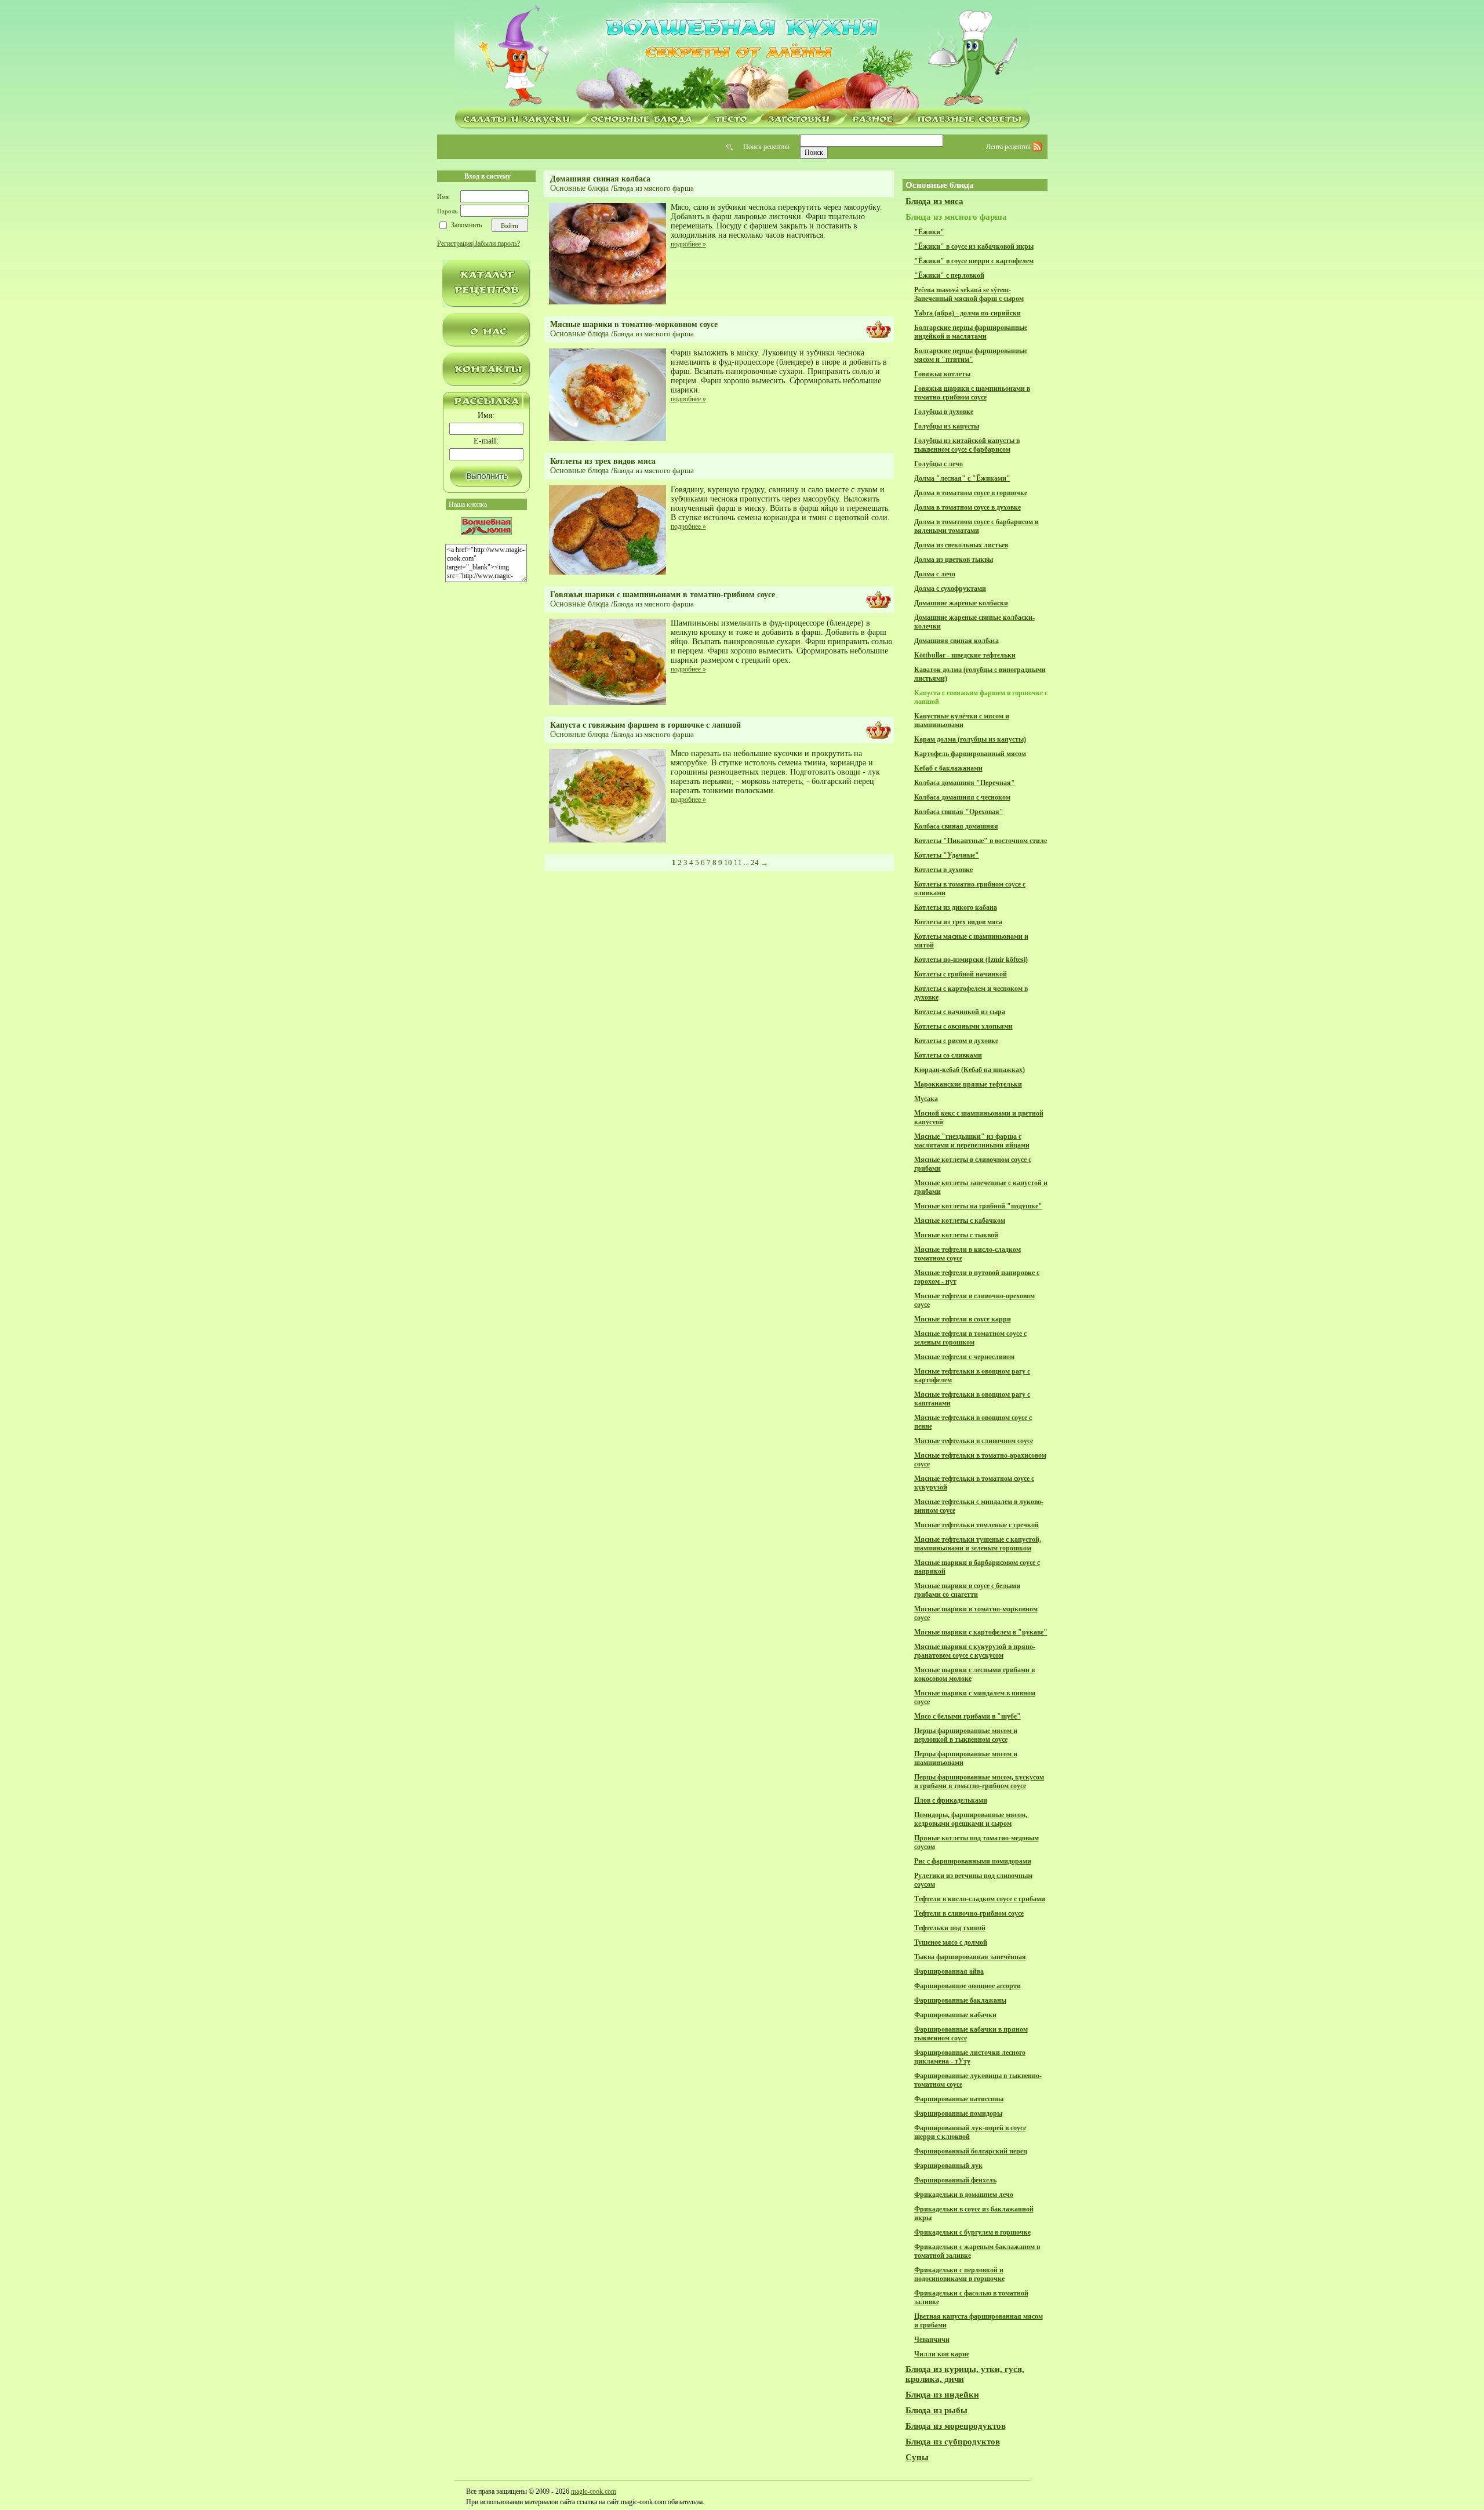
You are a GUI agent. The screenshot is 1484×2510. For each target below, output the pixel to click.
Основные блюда (579, 188)
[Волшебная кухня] (742, 56)
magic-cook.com (594, 2491)
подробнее (688, 244)
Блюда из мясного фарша (654, 188)
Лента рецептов (1009, 147)
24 (755, 862)
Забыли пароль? (497, 244)
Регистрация (455, 244)
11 (738, 862)
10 (728, 862)
